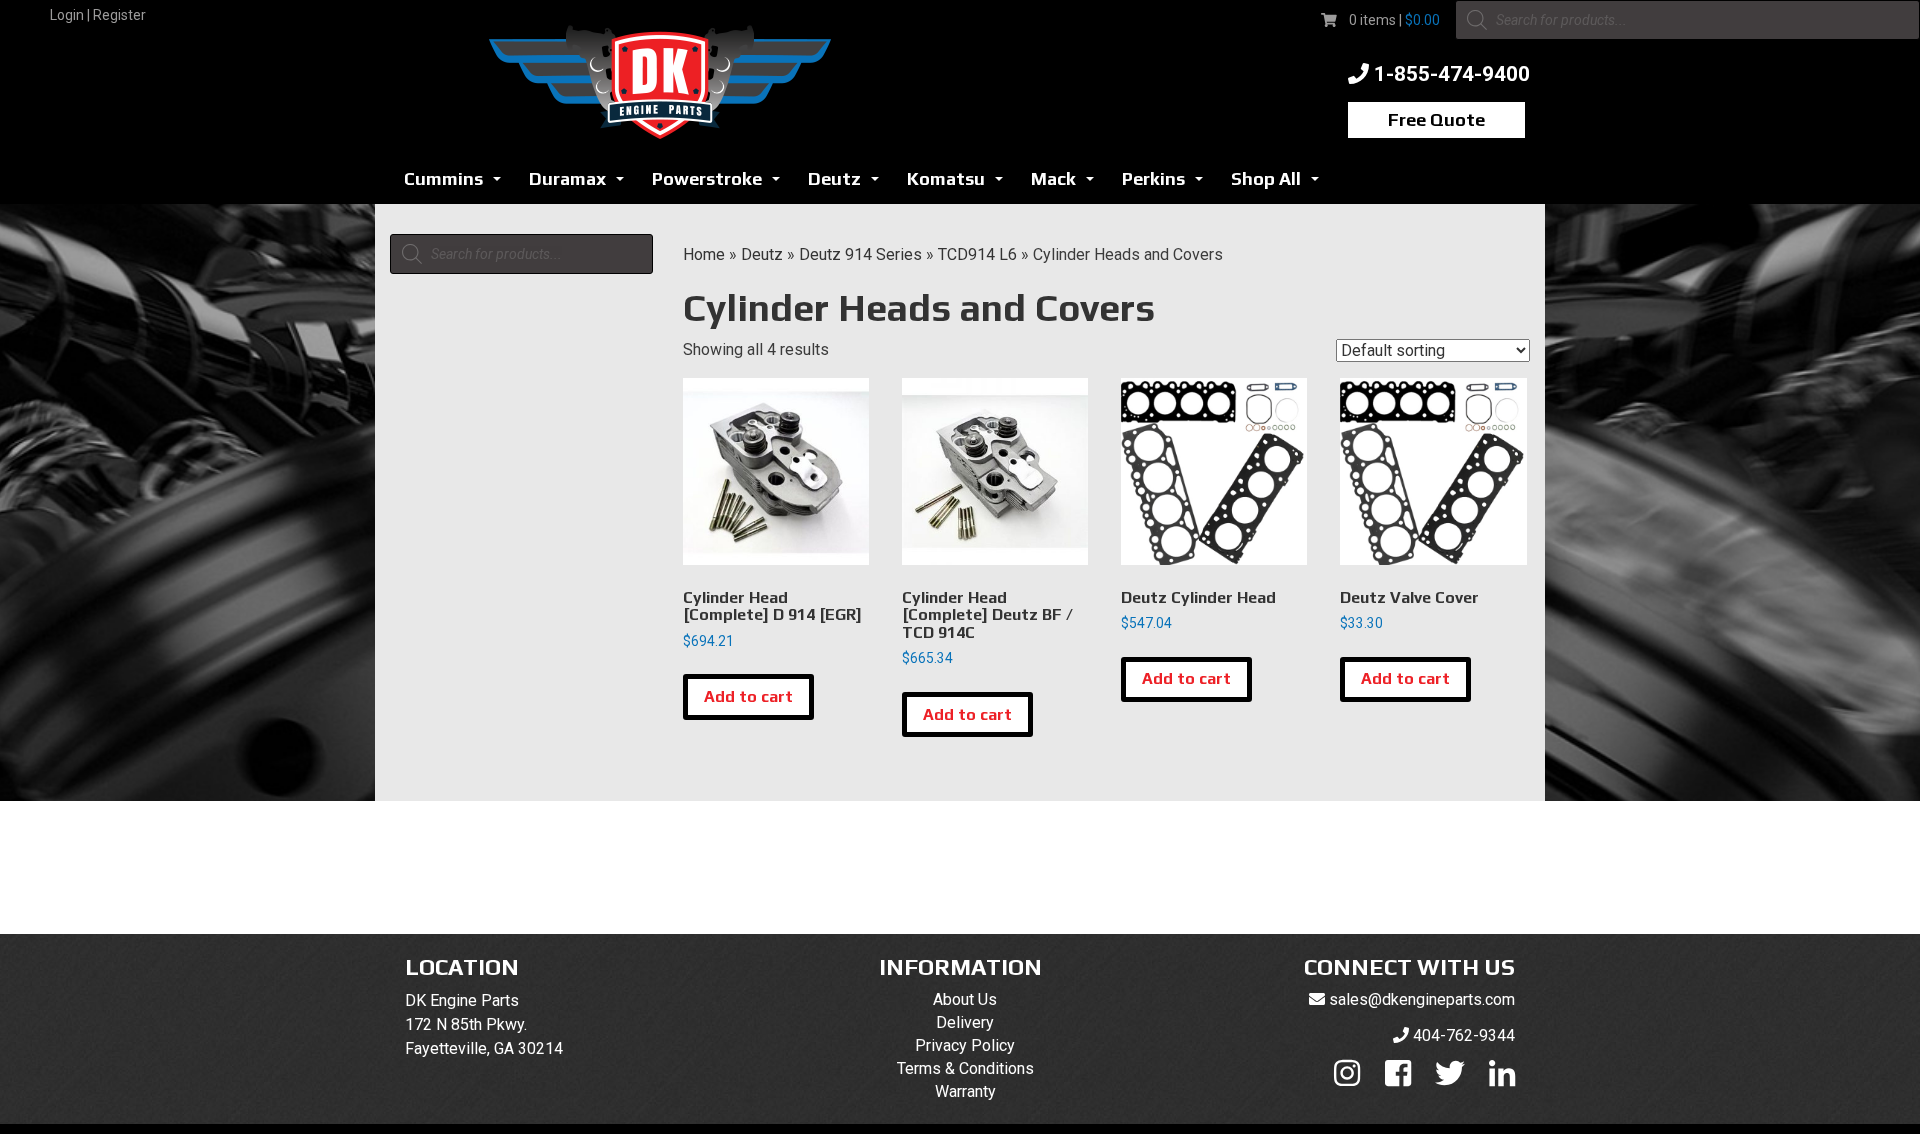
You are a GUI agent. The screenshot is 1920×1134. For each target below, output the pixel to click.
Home (704, 254)
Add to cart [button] (748, 696)
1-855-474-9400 (1452, 74)
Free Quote (1436, 119)
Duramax (582, 184)
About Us (965, 999)
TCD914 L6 (977, 254)
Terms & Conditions (965, 1068)
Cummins (458, 184)
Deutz (849, 184)
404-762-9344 (1464, 1035)
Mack (1068, 184)
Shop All (1280, 184)
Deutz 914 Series (860, 254)
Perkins (1168, 184)
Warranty (965, 1091)
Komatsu (960, 184)
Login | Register (98, 15)
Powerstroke (721, 184)
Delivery (965, 1022)
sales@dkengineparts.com (1422, 999)
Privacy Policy (965, 1045)
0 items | (1394, 20)
